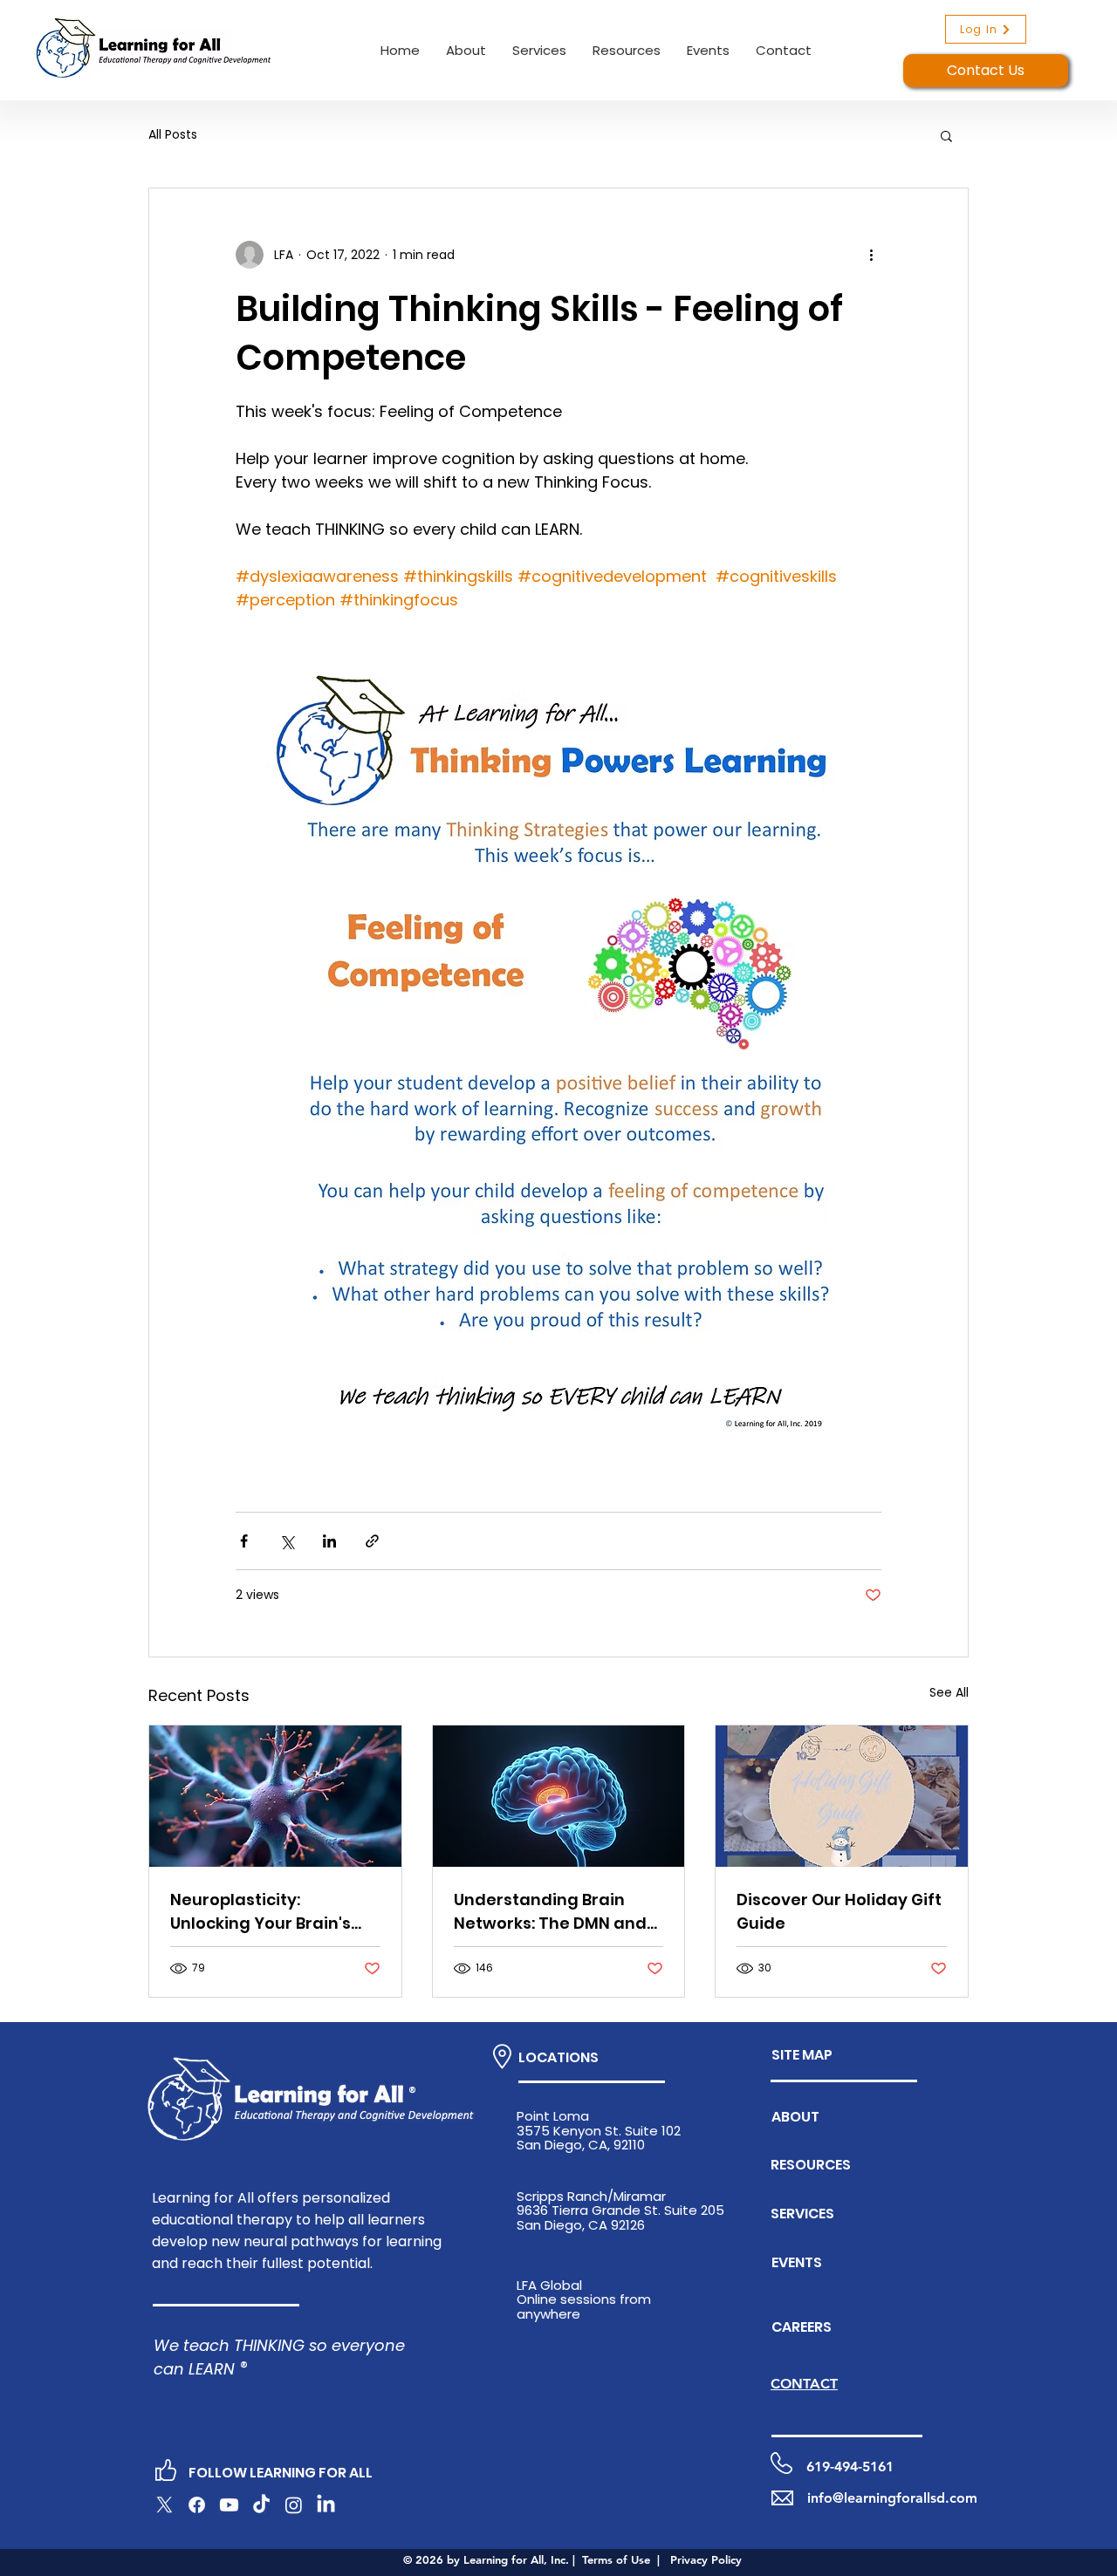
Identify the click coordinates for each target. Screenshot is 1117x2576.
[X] (164, 2505)
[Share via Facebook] (244, 1541)
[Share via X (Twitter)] (287, 1541)
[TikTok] (261, 2505)
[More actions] (871, 255)
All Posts (173, 135)
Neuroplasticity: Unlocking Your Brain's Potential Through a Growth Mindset (260, 1912)
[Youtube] (229, 2505)
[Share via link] (372, 1541)
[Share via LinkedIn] (329, 1541)
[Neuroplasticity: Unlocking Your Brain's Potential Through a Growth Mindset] (275, 1796)
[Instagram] (294, 2505)
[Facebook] (197, 2505)
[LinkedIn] (326, 2505)
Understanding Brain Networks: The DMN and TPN (550, 1912)
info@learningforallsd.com (892, 2498)
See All (949, 1692)
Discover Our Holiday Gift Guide (839, 1911)
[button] (466, 50)
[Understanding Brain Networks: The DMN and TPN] (559, 1796)
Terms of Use (616, 2559)
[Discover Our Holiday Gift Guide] (842, 1796)
